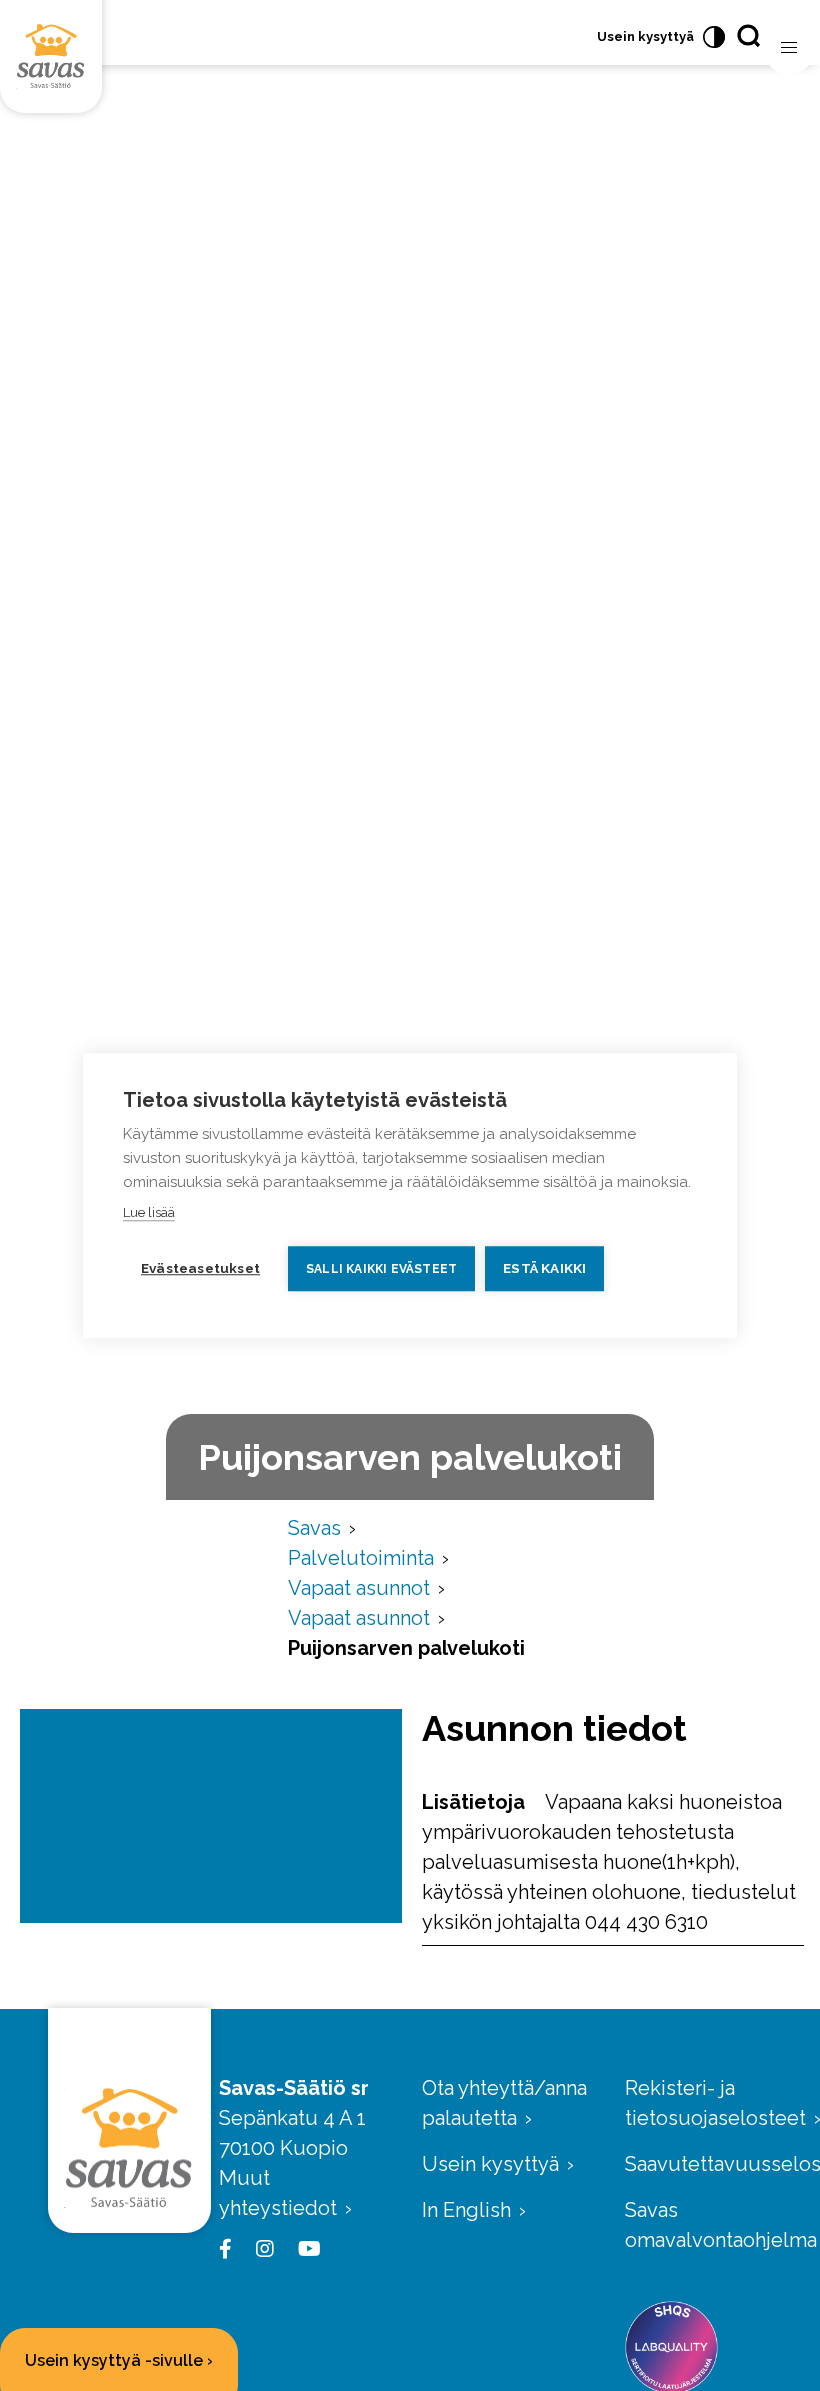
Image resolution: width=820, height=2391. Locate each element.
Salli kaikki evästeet (381, 1269)
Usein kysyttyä (645, 36)
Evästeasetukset (200, 1268)
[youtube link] (305, 2249)
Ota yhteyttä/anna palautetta (504, 2103)
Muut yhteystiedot (278, 2193)
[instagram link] (261, 2249)
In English (466, 2210)
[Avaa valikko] (789, 48)
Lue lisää (149, 1212)
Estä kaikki (544, 1268)
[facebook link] (229, 2249)
